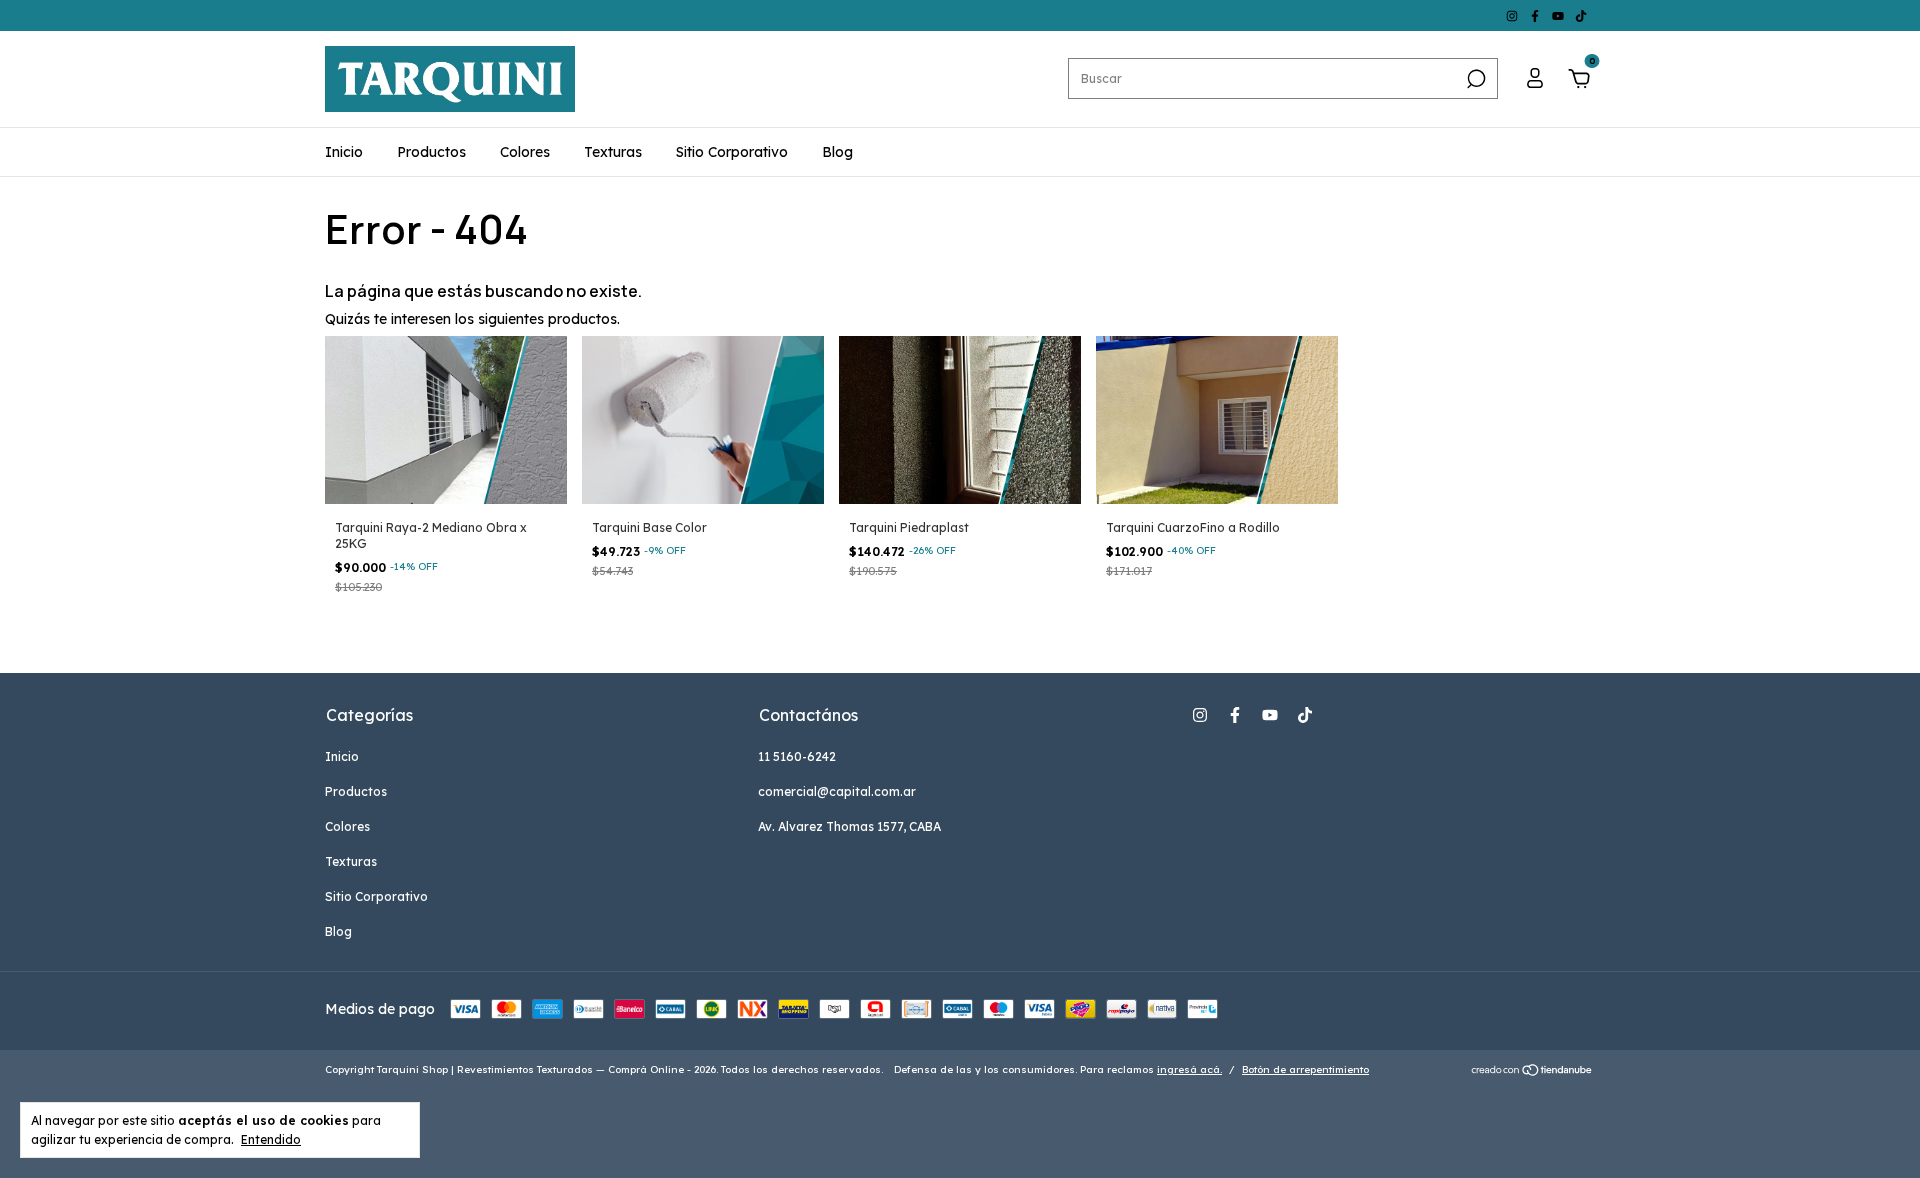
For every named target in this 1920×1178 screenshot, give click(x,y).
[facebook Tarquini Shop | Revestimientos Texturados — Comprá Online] (1536, 15)
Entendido (271, 1139)
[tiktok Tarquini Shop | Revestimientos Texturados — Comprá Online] (1581, 15)
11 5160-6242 (797, 756)
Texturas (613, 152)
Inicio (344, 152)
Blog (837, 152)
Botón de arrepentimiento (1305, 1069)
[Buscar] (1474, 79)
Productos (431, 152)
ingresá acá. (1189, 1069)
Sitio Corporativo (732, 152)
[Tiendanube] (1532, 1072)
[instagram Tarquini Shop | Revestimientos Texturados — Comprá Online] (1513, 15)
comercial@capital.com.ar (837, 791)
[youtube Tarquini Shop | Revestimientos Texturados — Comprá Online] (1559, 15)
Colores (525, 152)
